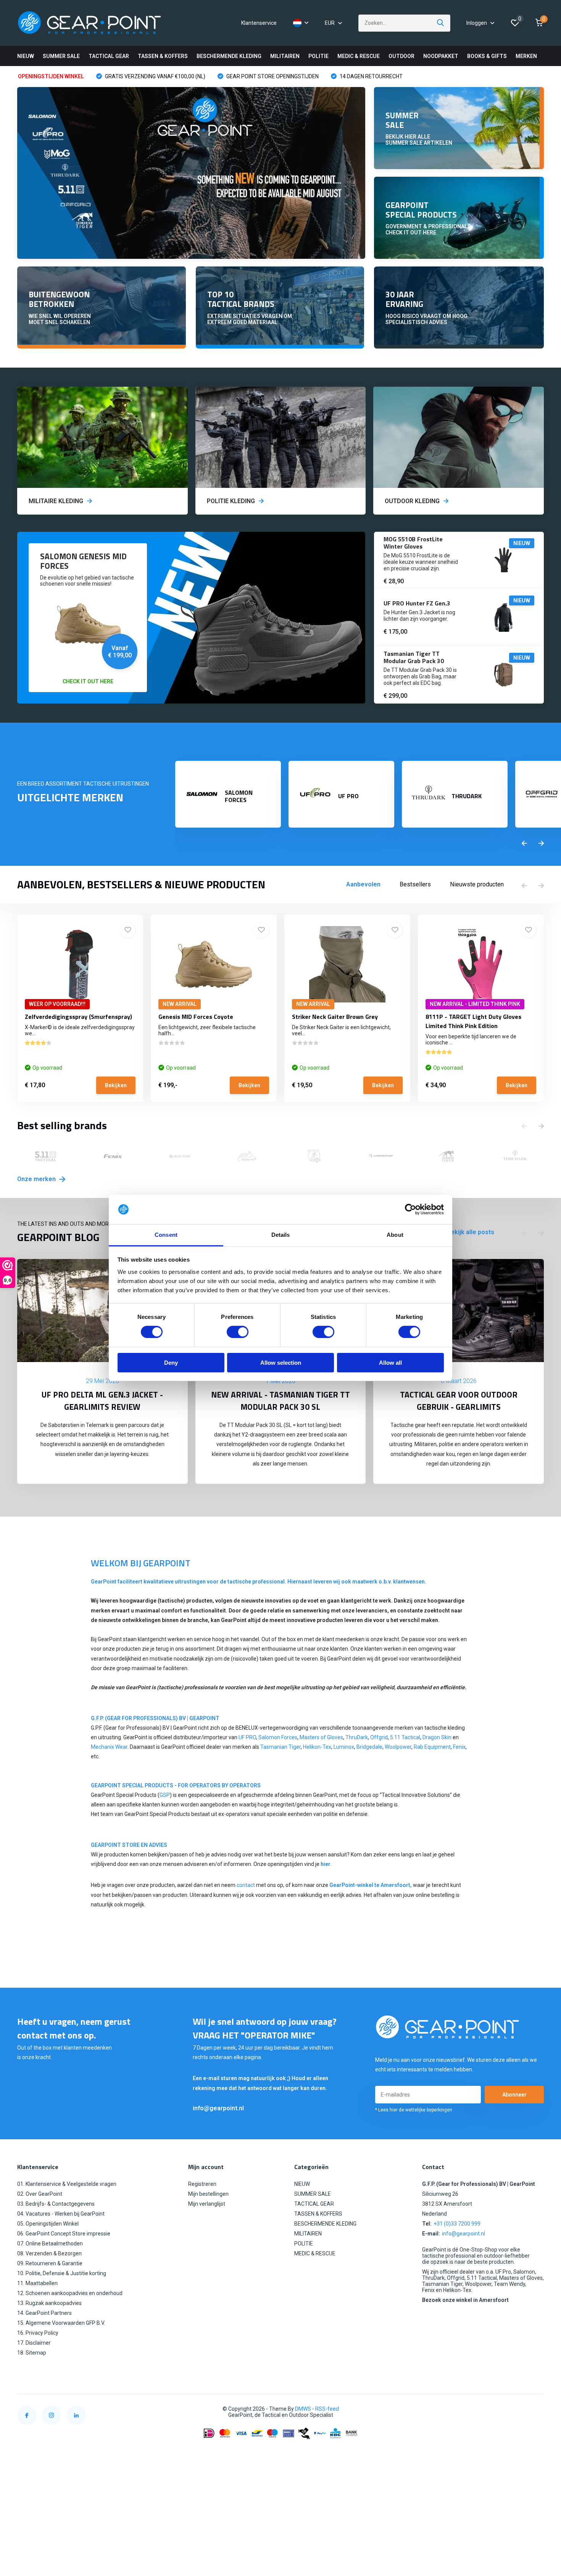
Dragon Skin (437, 1737)
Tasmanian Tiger (280, 1747)
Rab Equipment (432, 1747)
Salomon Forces (278, 1737)
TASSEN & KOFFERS (163, 56)
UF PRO (247, 1737)
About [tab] (395, 1235)
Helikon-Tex (317, 1747)
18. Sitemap (32, 2353)
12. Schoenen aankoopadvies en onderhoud (70, 2293)
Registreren (202, 2184)
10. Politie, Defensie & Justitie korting (62, 2273)
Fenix (459, 1747)
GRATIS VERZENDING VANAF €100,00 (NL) (155, 76)
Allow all (390, 1363)
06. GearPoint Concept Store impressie (64, 2234)
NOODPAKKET (441, 56)
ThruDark (357, 1737)
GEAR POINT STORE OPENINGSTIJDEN (272, 76)
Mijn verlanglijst (207, 2204)
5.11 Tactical (405, 1737)
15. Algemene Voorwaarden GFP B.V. (61, 2323)
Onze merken (37, 1179)
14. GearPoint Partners (44, 2313)
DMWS (303, 2409)
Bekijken (116, 1085)
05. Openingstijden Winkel (48, 2224)
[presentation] (524, 844)
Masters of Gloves (321, 1737)
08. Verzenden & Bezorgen (49, 2253)
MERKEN (526, 56)
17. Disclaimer (34, 2343)
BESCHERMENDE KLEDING (229, 56)
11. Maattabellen (37, 2283)
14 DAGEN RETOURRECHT (371, 76)
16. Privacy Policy (38, 2333)
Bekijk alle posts (471, 1232)
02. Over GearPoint (40, 2194)
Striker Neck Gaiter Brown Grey (335, 1017)
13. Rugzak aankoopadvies (49, 2303)
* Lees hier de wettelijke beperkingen (414, 2110)
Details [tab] (281, 1235)
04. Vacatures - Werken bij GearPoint (61, 2214)
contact (246, 1885)
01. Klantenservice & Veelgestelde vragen (67, 2184)
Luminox (344, 1747)
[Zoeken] (441, 23)
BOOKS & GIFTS (487, 56)
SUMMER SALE (61, 56)
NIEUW (26, 56)
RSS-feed (327, 2409)
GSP (165, 1795)
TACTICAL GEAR (109, 56)
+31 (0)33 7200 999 (457, 2224)
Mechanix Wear (109, 1747)
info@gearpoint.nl (218, 2108)
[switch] (238, 1332)
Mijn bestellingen (208, 2194)
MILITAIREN (285, 56)
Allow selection (281, 1363)
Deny (171, 1363)
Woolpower (398, 1747)
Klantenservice (259, 23)
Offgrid (379, 1737)
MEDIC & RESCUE (359, 56)
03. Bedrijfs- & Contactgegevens (56, 2204)
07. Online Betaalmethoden (50, 2244)
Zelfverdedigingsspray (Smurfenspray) (78, 1017)
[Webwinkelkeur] (536, 2409)
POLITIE (318, 56)
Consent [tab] (166, 1235)
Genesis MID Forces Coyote (196, 1017)
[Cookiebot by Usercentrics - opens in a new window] (410, 1209)
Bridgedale (369, 1747)
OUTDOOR (401, 56)
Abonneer (514, 2095)
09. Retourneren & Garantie (50, 2263)
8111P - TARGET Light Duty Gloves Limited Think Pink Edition (473, 1021)
